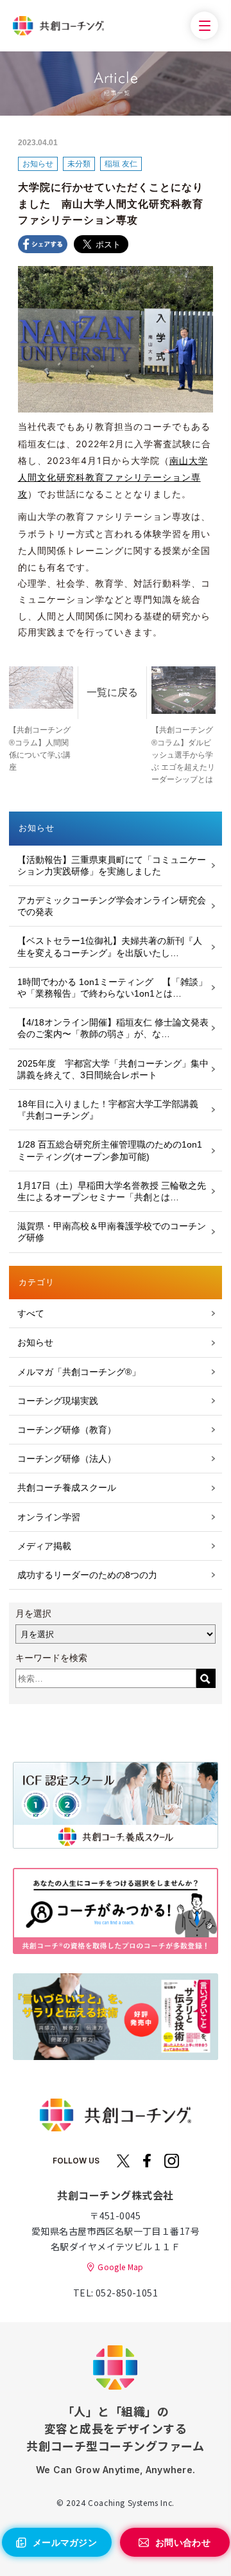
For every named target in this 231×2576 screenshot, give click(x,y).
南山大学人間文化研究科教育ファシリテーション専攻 (113, 477)
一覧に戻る (112, 692)
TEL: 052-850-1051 (116, 2293)
